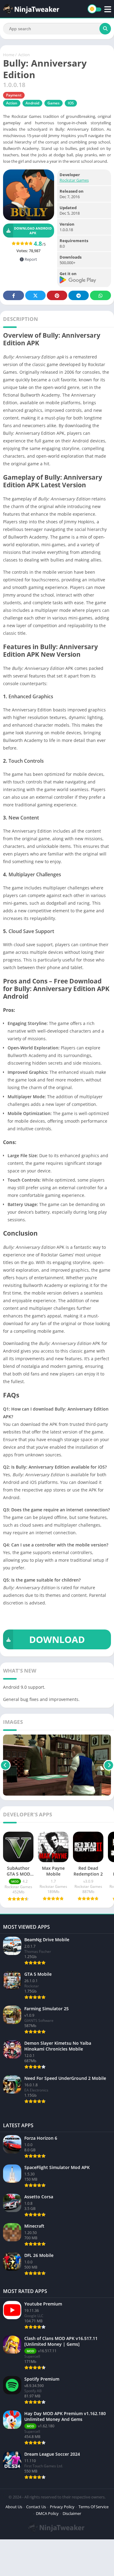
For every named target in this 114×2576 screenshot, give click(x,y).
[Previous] (5, 1765)
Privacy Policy (62, 2507)
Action (24, 55)
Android (32, 103)
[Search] (105, 29)
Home (9, 55)
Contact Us (36, 2507)
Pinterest (57, 295)
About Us (14, 2507)
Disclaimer (72, 2513)
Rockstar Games (74, 180)
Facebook (14, 295)
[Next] (109, 1765)
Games (54, 103)
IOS (71, 103)
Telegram (79, 295)
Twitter (35, 295)
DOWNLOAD (57, 1639)
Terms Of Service (93, 2507)
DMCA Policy (47, 2513)
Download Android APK (33, 231)
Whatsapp (100, 295)
